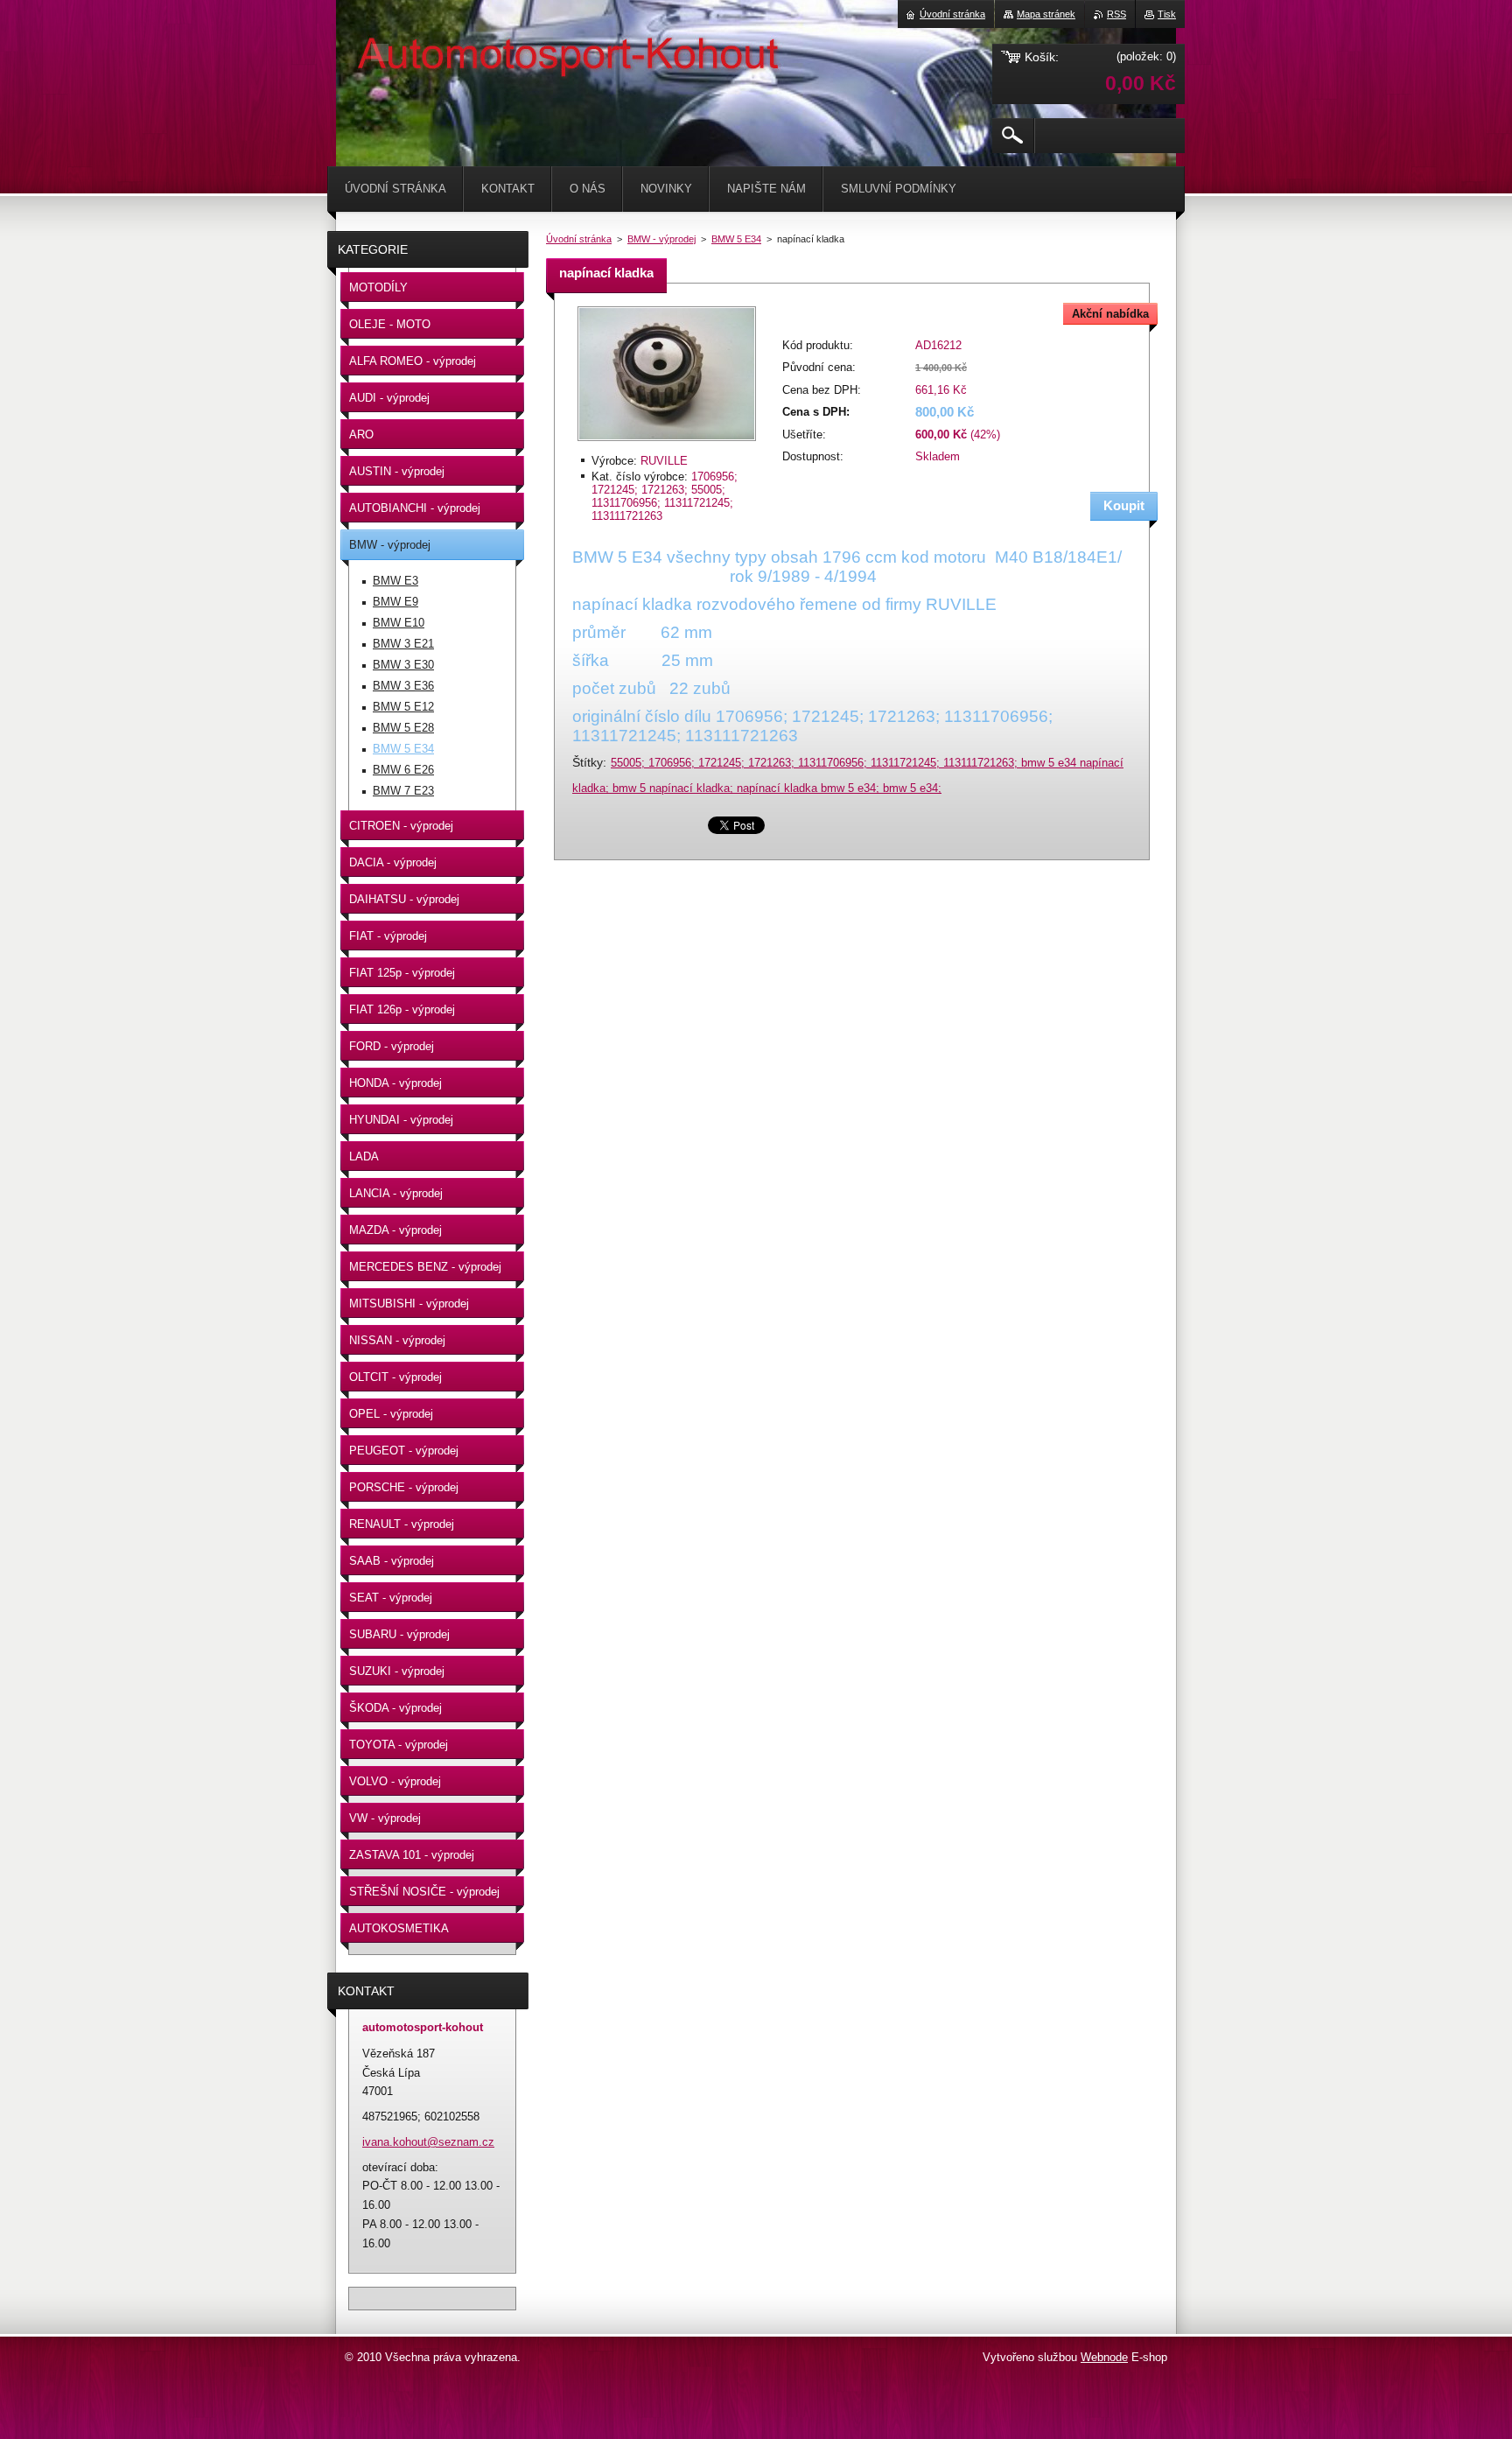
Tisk (1167, 14)
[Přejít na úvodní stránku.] (380, 53)
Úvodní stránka (579, 239)
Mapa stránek (1046, 14)
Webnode (1104, 2357)
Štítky (588, 762)
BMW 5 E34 (736, 239)
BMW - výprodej (661, 239)
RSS (1116, 14)
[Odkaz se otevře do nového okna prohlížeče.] (667, 442)
